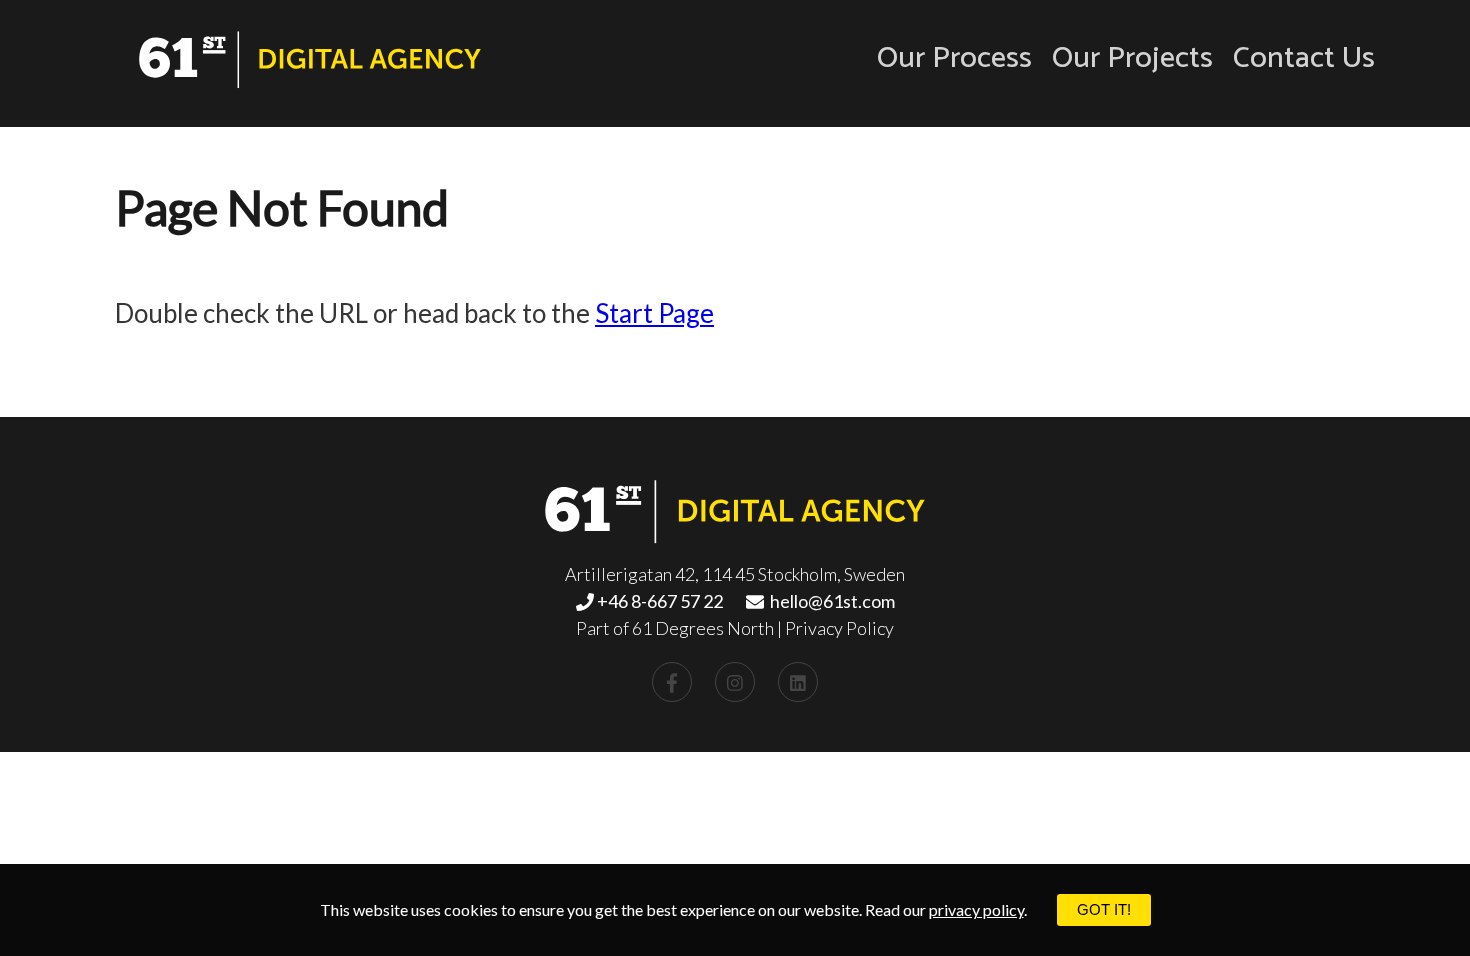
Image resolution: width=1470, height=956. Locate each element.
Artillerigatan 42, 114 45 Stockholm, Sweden (735, 574)
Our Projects (1132, 59)
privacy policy (976, 909)
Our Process (954, 59)
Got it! (1104, 909)
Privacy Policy (839, 628)
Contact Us (1304, 59)
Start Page (654, 313)
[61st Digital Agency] (310, 62)
